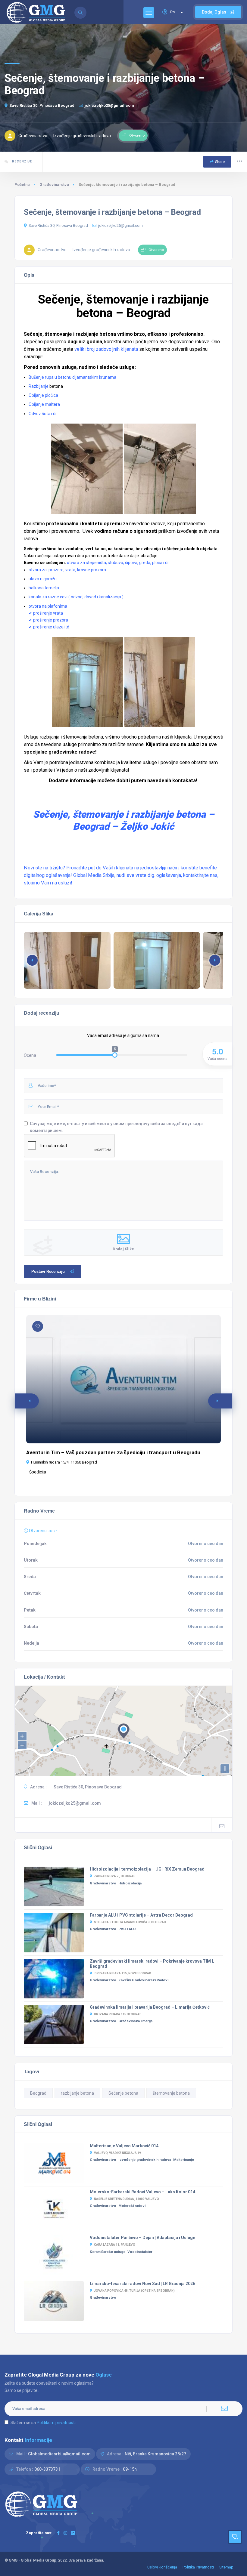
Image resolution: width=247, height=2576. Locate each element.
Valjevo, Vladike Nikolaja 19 (117, 2153)
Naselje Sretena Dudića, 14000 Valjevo (127, 2199)
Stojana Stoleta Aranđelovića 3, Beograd (130, 1922)
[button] (215, 960)
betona (56, 386)
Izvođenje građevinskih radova (145, 2160)
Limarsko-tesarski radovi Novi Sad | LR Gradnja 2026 (142, 2284)
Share (220, 162)
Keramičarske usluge (108, 2252)
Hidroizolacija (130, 1883)
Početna (22, 185)
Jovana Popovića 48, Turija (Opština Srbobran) (134, 2291)
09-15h (130, 2469)
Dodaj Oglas (214, 12)
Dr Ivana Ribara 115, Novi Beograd (123, 1973)
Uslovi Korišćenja (162, 2567)
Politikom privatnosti (56, 2423)
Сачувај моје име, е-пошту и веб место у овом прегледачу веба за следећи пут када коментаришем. (116, 1127)
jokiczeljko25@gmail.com (109, 105)
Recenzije (22, 161)
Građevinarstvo (54, 185)
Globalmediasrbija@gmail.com (59, 2454)
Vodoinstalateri (140, 2252)
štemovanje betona (171, 2093)
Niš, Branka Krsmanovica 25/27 (155, 2454)
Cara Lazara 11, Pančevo (115, 2245)
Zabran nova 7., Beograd (115, 1876)
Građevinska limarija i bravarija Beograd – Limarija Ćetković (150, 2007)
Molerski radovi (132, 2206)
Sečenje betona (123, 2093)
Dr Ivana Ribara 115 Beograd (118, 2014)
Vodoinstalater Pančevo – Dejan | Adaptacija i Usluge (142, 2238)
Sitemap (226, 2567)
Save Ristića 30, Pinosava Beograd (42, 105)
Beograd (38, 2093)
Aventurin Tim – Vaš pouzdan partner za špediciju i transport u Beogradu (113, 1452)
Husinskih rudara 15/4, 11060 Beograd (64, 1462)
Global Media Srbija (93, 875)
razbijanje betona (77, 2093)
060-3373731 (47, 2469)
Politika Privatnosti (198, 2567)
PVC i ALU (127, 1929)
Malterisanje (184, 2160)
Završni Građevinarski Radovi (143, 1980)
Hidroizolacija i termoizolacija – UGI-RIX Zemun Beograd (147, 1869)
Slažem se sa (43, 2423)
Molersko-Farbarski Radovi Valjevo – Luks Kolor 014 (142, 2192)
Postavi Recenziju (48, 1271)
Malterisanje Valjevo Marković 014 (124, 2146)
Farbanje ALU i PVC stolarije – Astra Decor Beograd (141, 1915)
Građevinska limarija (135, 2021)
